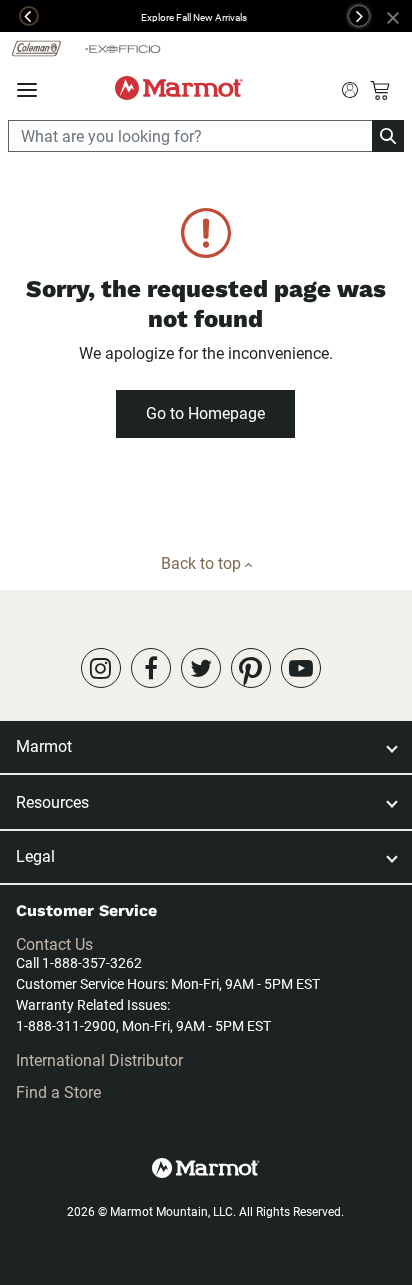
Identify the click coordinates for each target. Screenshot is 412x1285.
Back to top (203, 563)
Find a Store (58, 1092)
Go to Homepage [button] (205, 413)
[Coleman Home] (36, 47)
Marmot (44, 746)
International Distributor (99, 1060)
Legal (35, 856)
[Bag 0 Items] (380, 90)
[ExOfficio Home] (123, 48)
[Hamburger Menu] (27, 90)
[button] (19, 16)
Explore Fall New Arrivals (194, 17)
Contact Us (54, 944)
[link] (101, 668)
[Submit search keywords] (350, 88)
